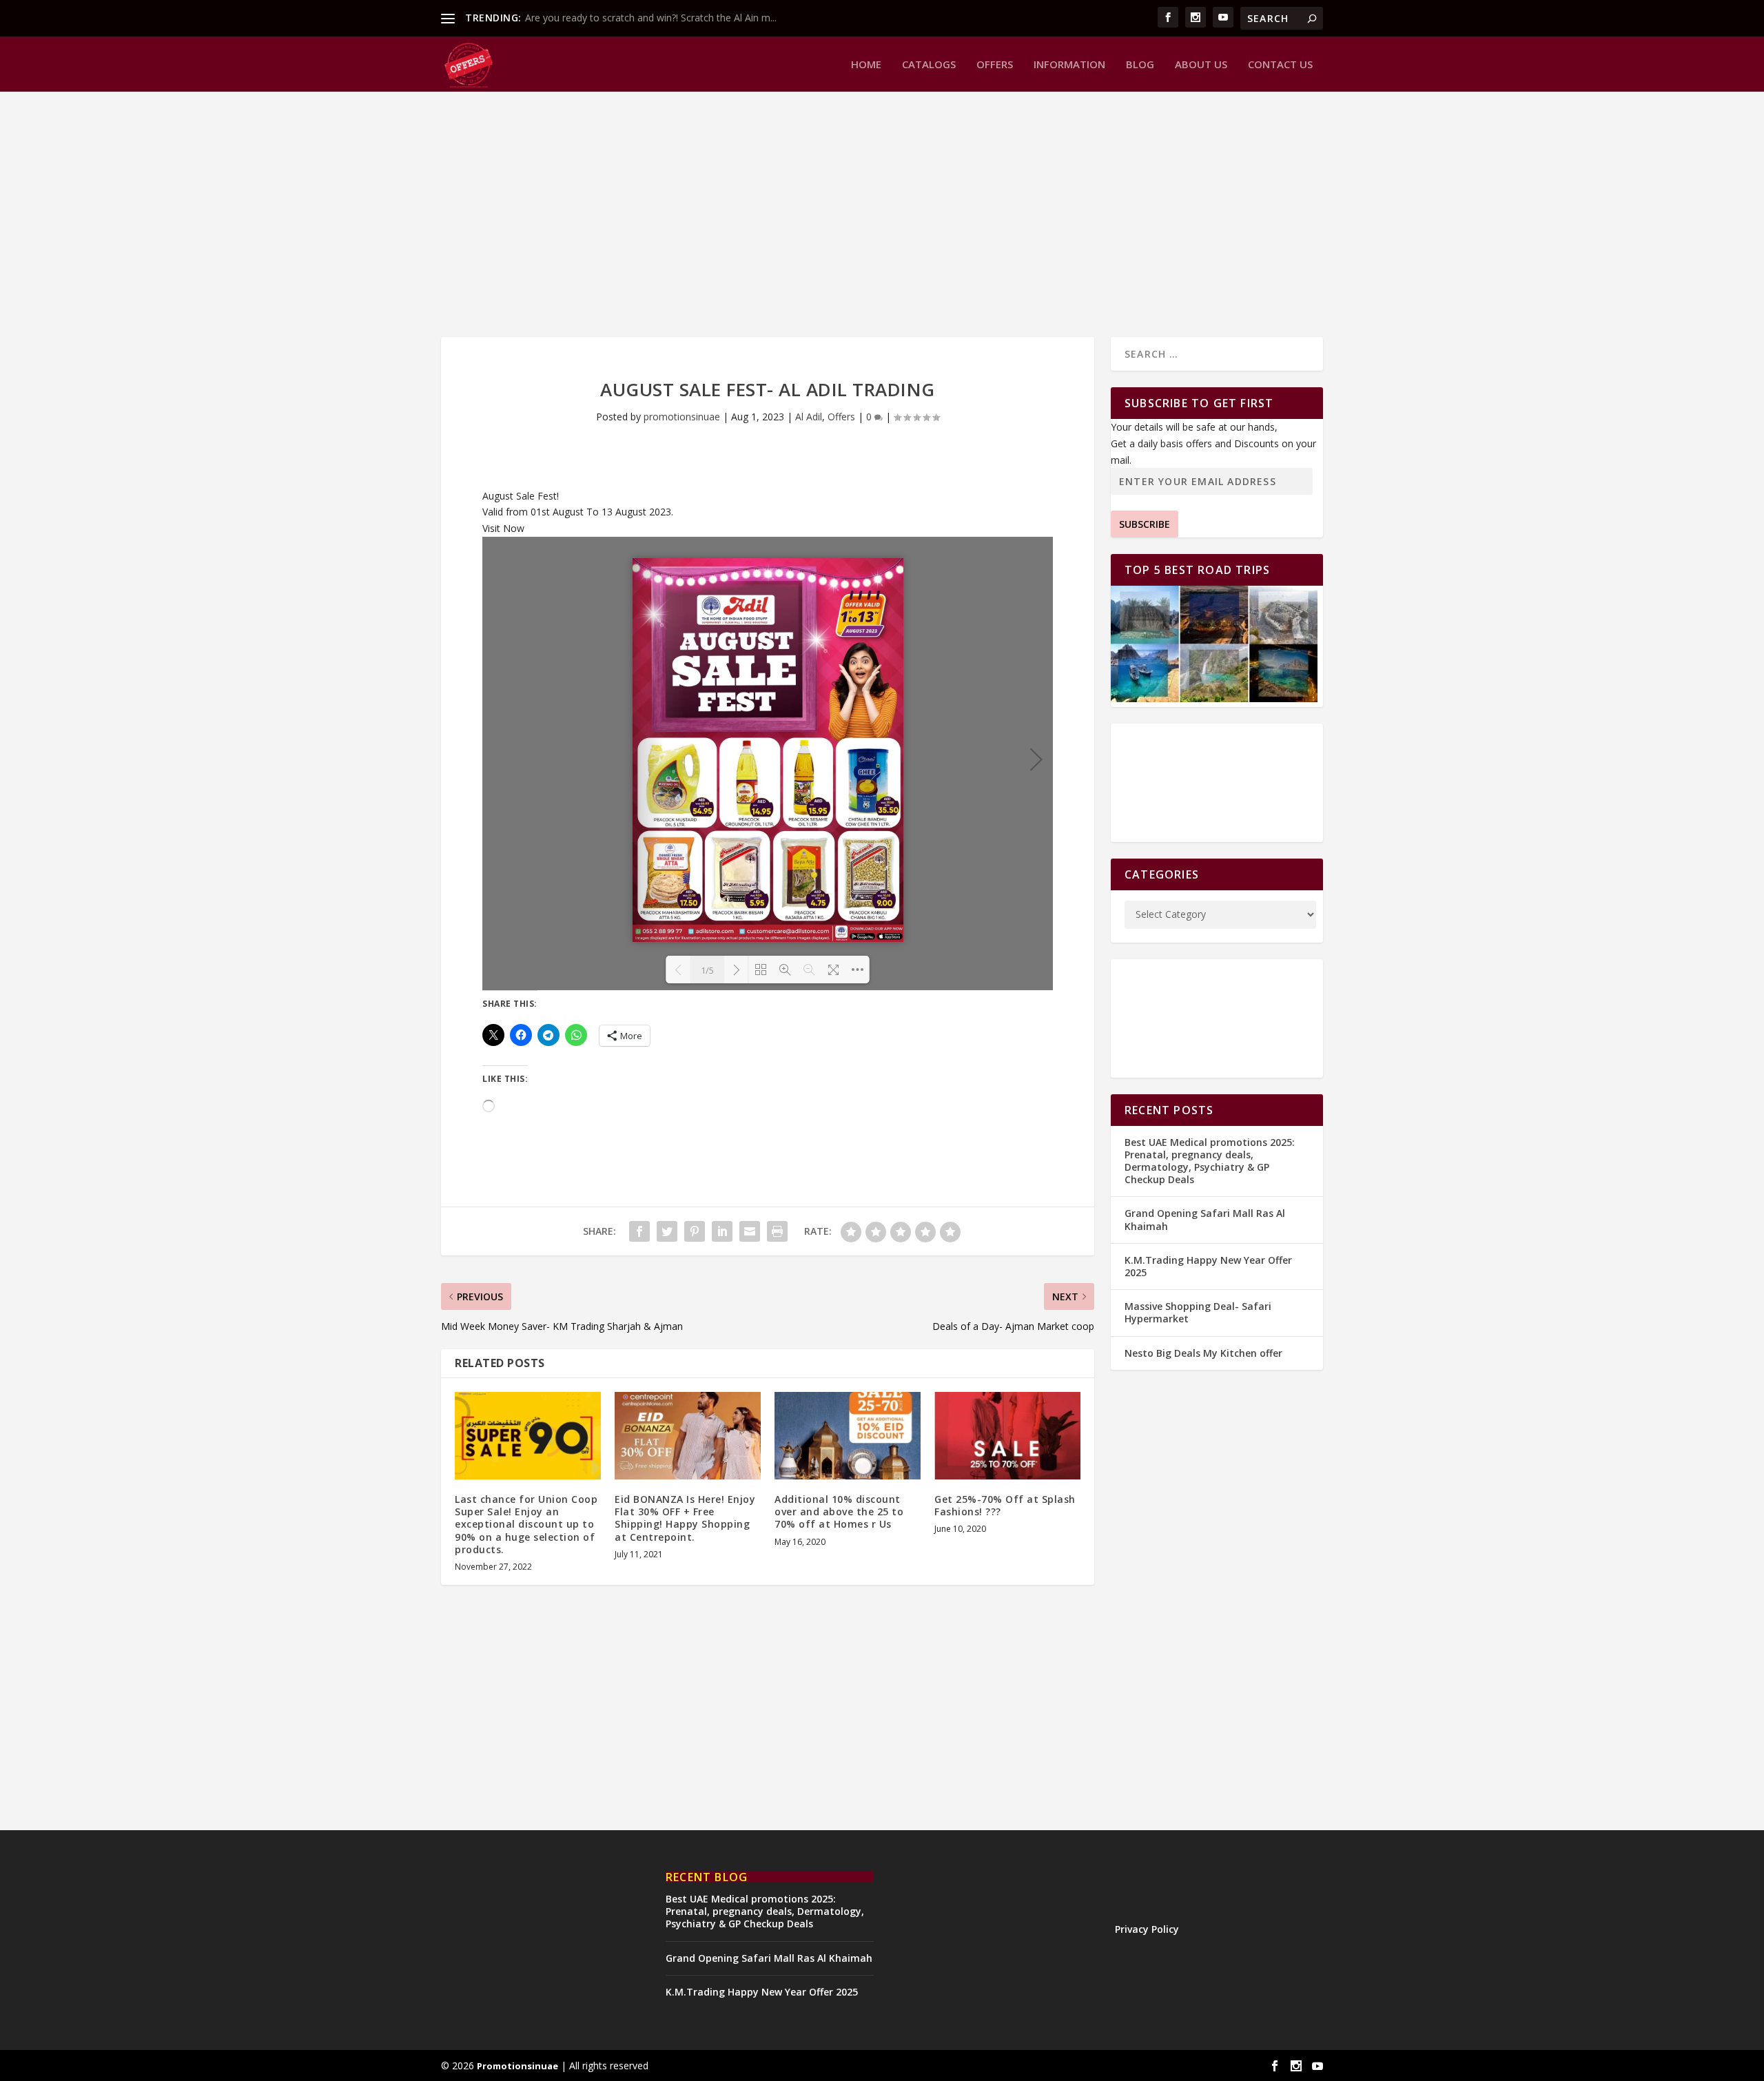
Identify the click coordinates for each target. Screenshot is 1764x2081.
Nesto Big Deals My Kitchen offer (1203, 1353)
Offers (995, 65)
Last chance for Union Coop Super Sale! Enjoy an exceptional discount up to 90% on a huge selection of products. (526, 1524)
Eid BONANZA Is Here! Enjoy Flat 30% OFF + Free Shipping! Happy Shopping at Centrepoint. (685, 1518)
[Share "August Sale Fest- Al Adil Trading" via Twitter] (667, 1231)
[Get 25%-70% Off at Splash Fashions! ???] (1007, 1436)
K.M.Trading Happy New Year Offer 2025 (1208, 1266)
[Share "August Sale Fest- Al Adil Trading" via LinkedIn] (722, 1231)
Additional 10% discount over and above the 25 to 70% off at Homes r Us (839, 1511)
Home (866, 65)
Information (1069, 65)
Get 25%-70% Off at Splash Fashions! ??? (1005, 1505)
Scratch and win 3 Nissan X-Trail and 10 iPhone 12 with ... (652, 18)
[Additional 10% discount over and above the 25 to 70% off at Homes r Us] (848, 1436)
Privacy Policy (1147, 1929)
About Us (1201, 65)
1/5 (707, 970)
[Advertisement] (854, 213)
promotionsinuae (682, 417)
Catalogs (929, 65)
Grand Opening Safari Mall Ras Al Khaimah (1205, 1219)
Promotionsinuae (517, 2066)
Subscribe (1145, 524)
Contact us (1280, 65)
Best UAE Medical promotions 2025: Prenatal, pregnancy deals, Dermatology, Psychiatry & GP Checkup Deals (1210, 1161)
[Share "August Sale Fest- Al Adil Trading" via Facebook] (639, 1231)
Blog (1140, 65)
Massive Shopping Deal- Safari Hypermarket (1198, 1312)
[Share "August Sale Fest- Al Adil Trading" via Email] (750, 1231)
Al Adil (809, 417)
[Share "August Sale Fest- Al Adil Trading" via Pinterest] (695, 1231)
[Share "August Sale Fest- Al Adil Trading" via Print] (777, 1231)
